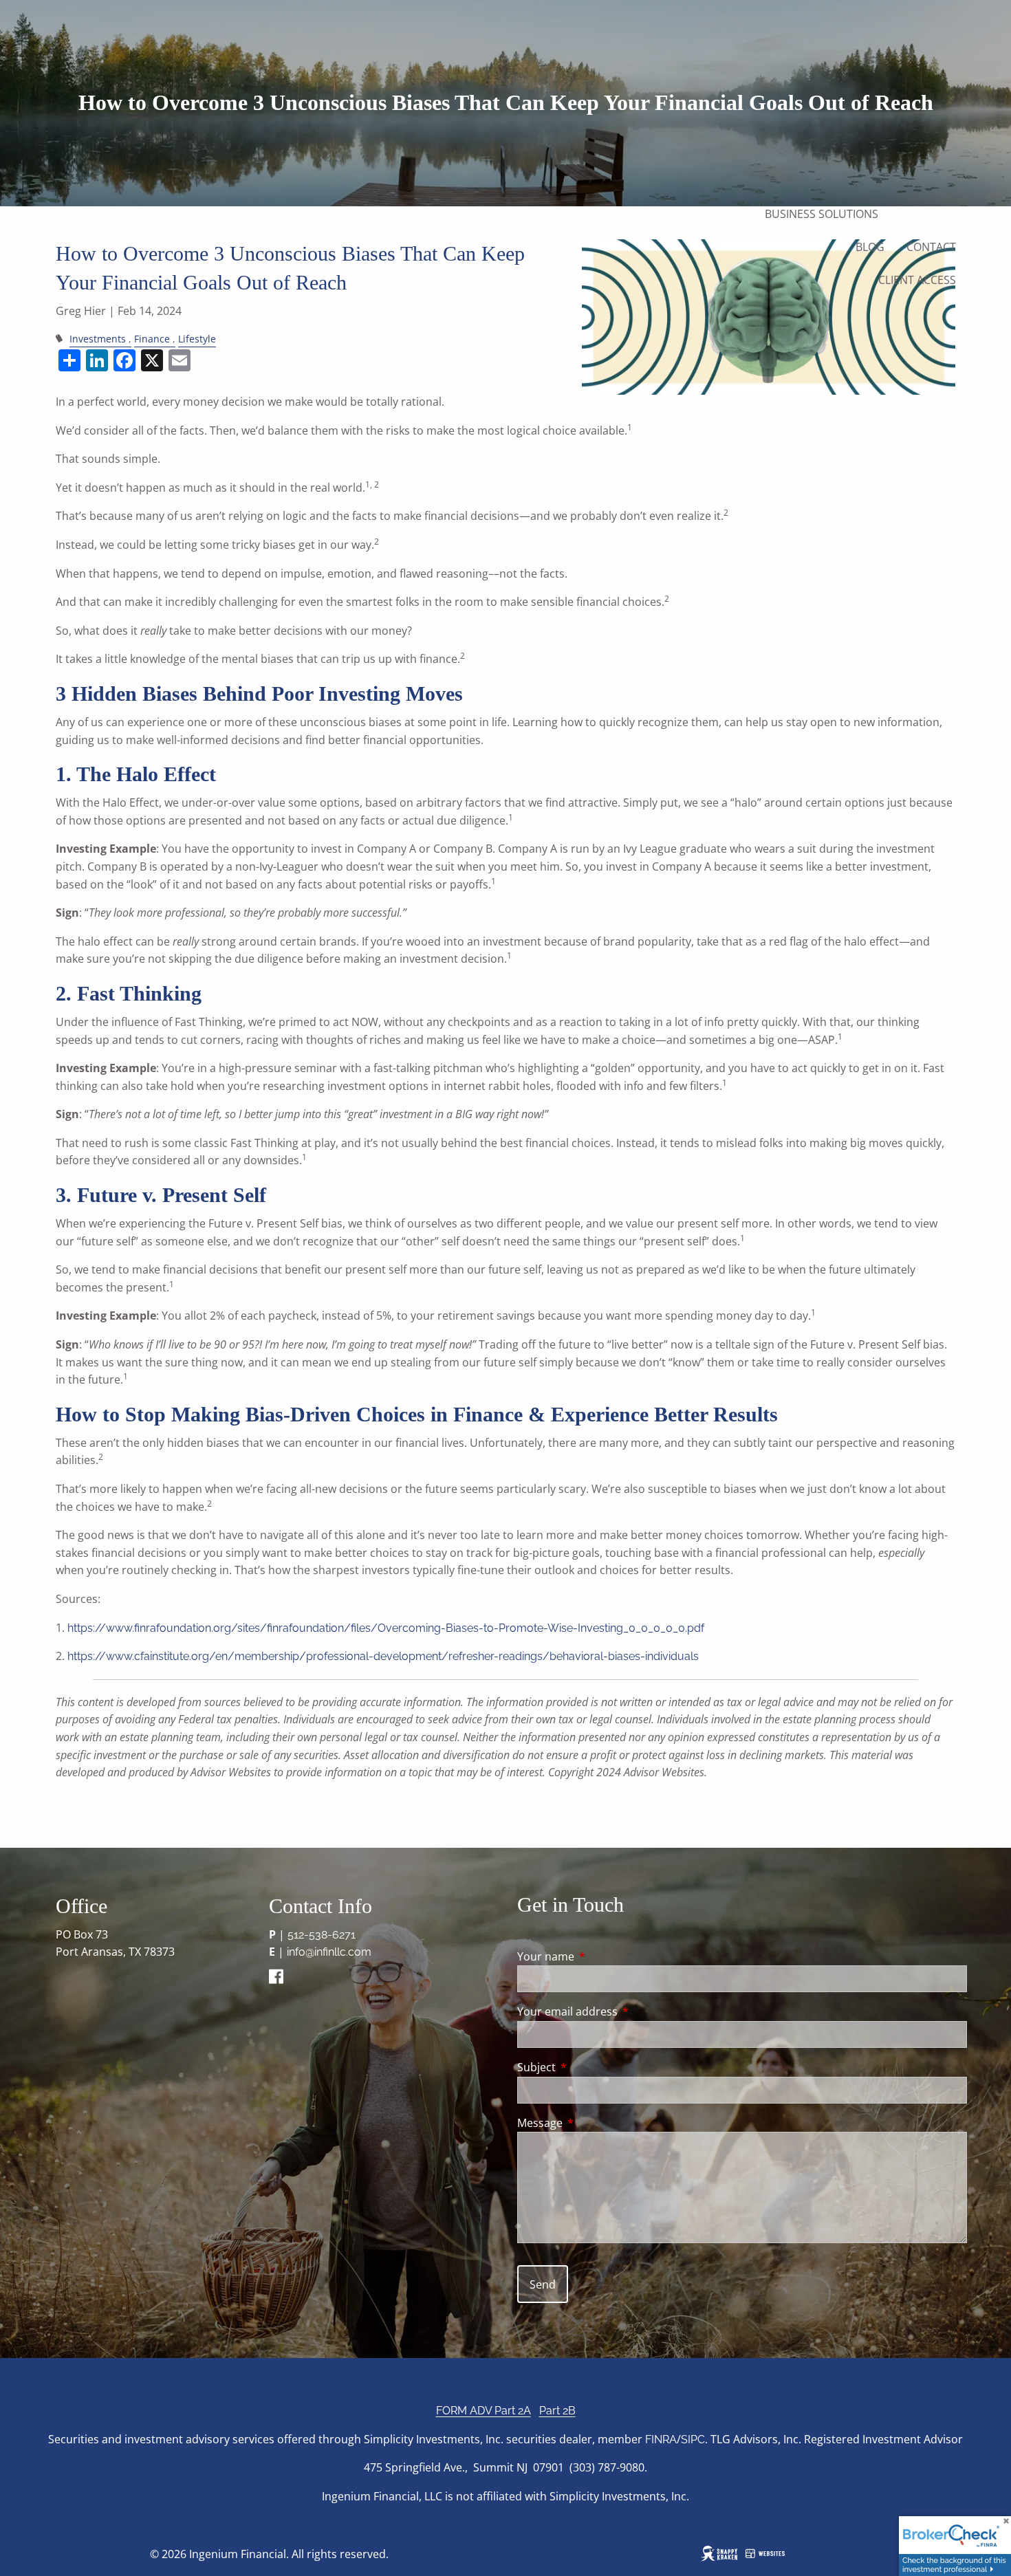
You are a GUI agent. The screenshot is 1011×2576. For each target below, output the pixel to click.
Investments (98, 339)
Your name (601, 1956)
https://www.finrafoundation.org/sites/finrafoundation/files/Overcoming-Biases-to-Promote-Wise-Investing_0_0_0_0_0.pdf (386, 1628)
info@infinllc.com (329, 1952)
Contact (931, 247)
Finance (152, 339)
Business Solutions (822, 214)
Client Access (917, 280)
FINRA (661, 2439)
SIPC (693, 2439)
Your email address (623, 2011)
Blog (870, 247)
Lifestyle (197, 339)
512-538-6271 (322, 1935)
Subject (592, 2067)
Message (595, 2123)
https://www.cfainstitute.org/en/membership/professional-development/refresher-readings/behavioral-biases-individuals (383, 1656)
